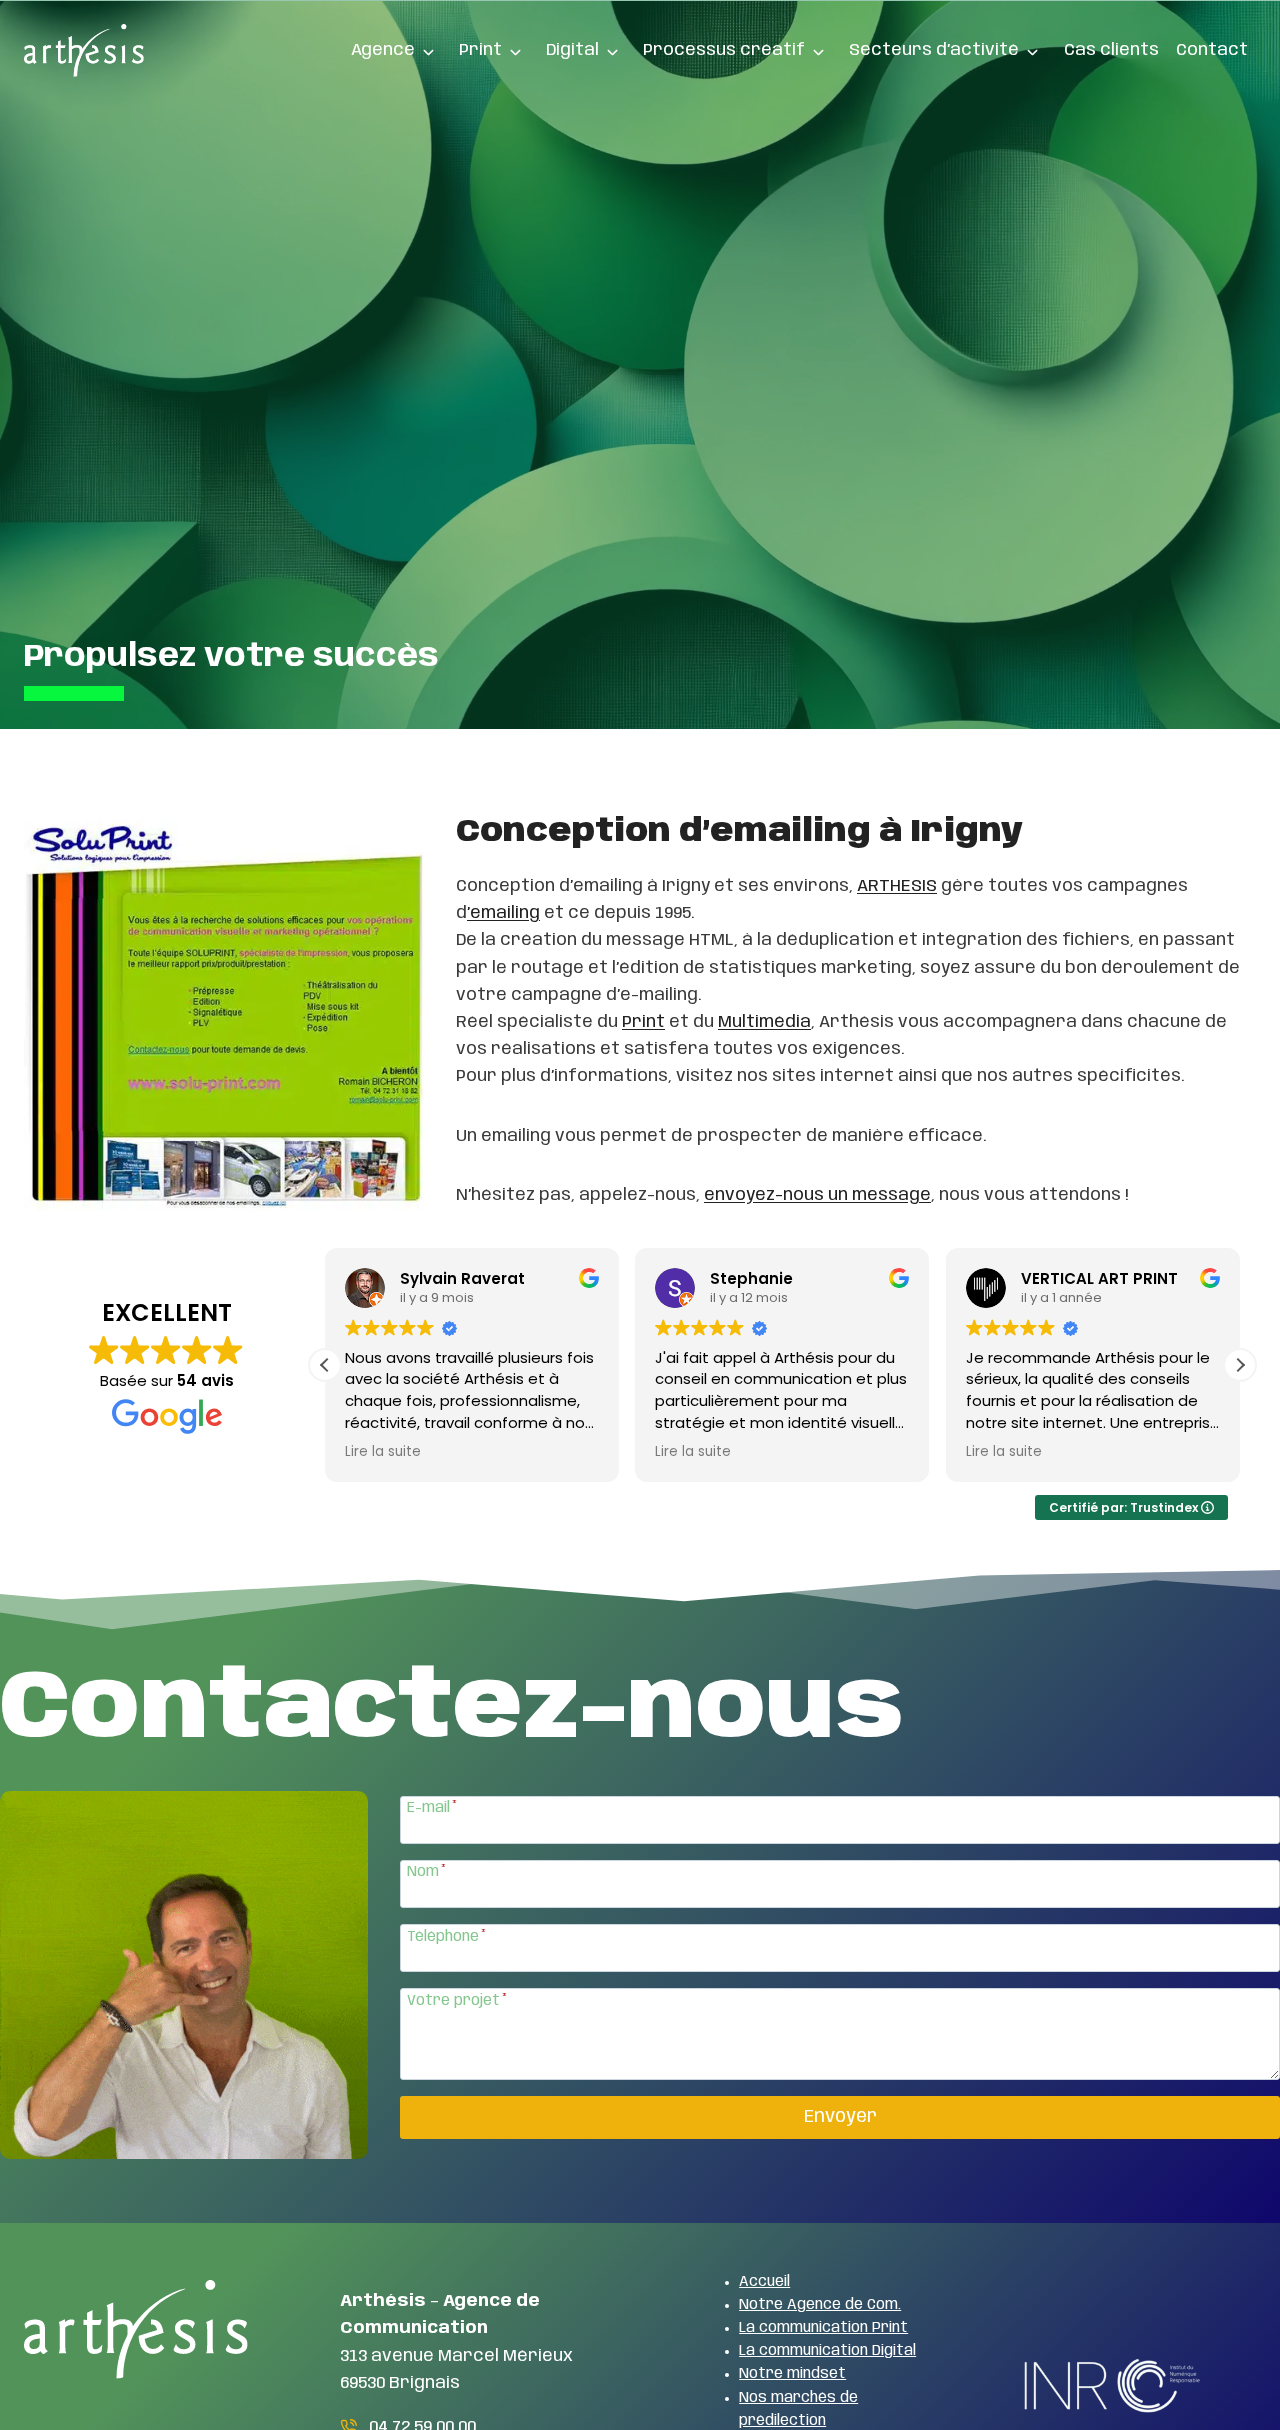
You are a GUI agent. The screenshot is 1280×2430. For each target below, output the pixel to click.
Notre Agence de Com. (820, 2305)
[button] (1240, 1365)
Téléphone (446, 1937)
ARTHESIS (897, 886)
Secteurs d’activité (934, 50)
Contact (1212, 50)
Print (480, 50)
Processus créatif (724, 50)
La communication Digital (827, 2351)
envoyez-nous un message (817, 1195)
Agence (383, 50)
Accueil (764, 2282)
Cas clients (1111, 50)
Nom (426, 1872)
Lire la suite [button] (383, 1452)
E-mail (432, 1808)
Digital (572, 50)
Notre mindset (792, 2374)
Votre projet (457, 2001)
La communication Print (823, 2328)
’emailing (503, 913)
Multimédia (764, 1022)
